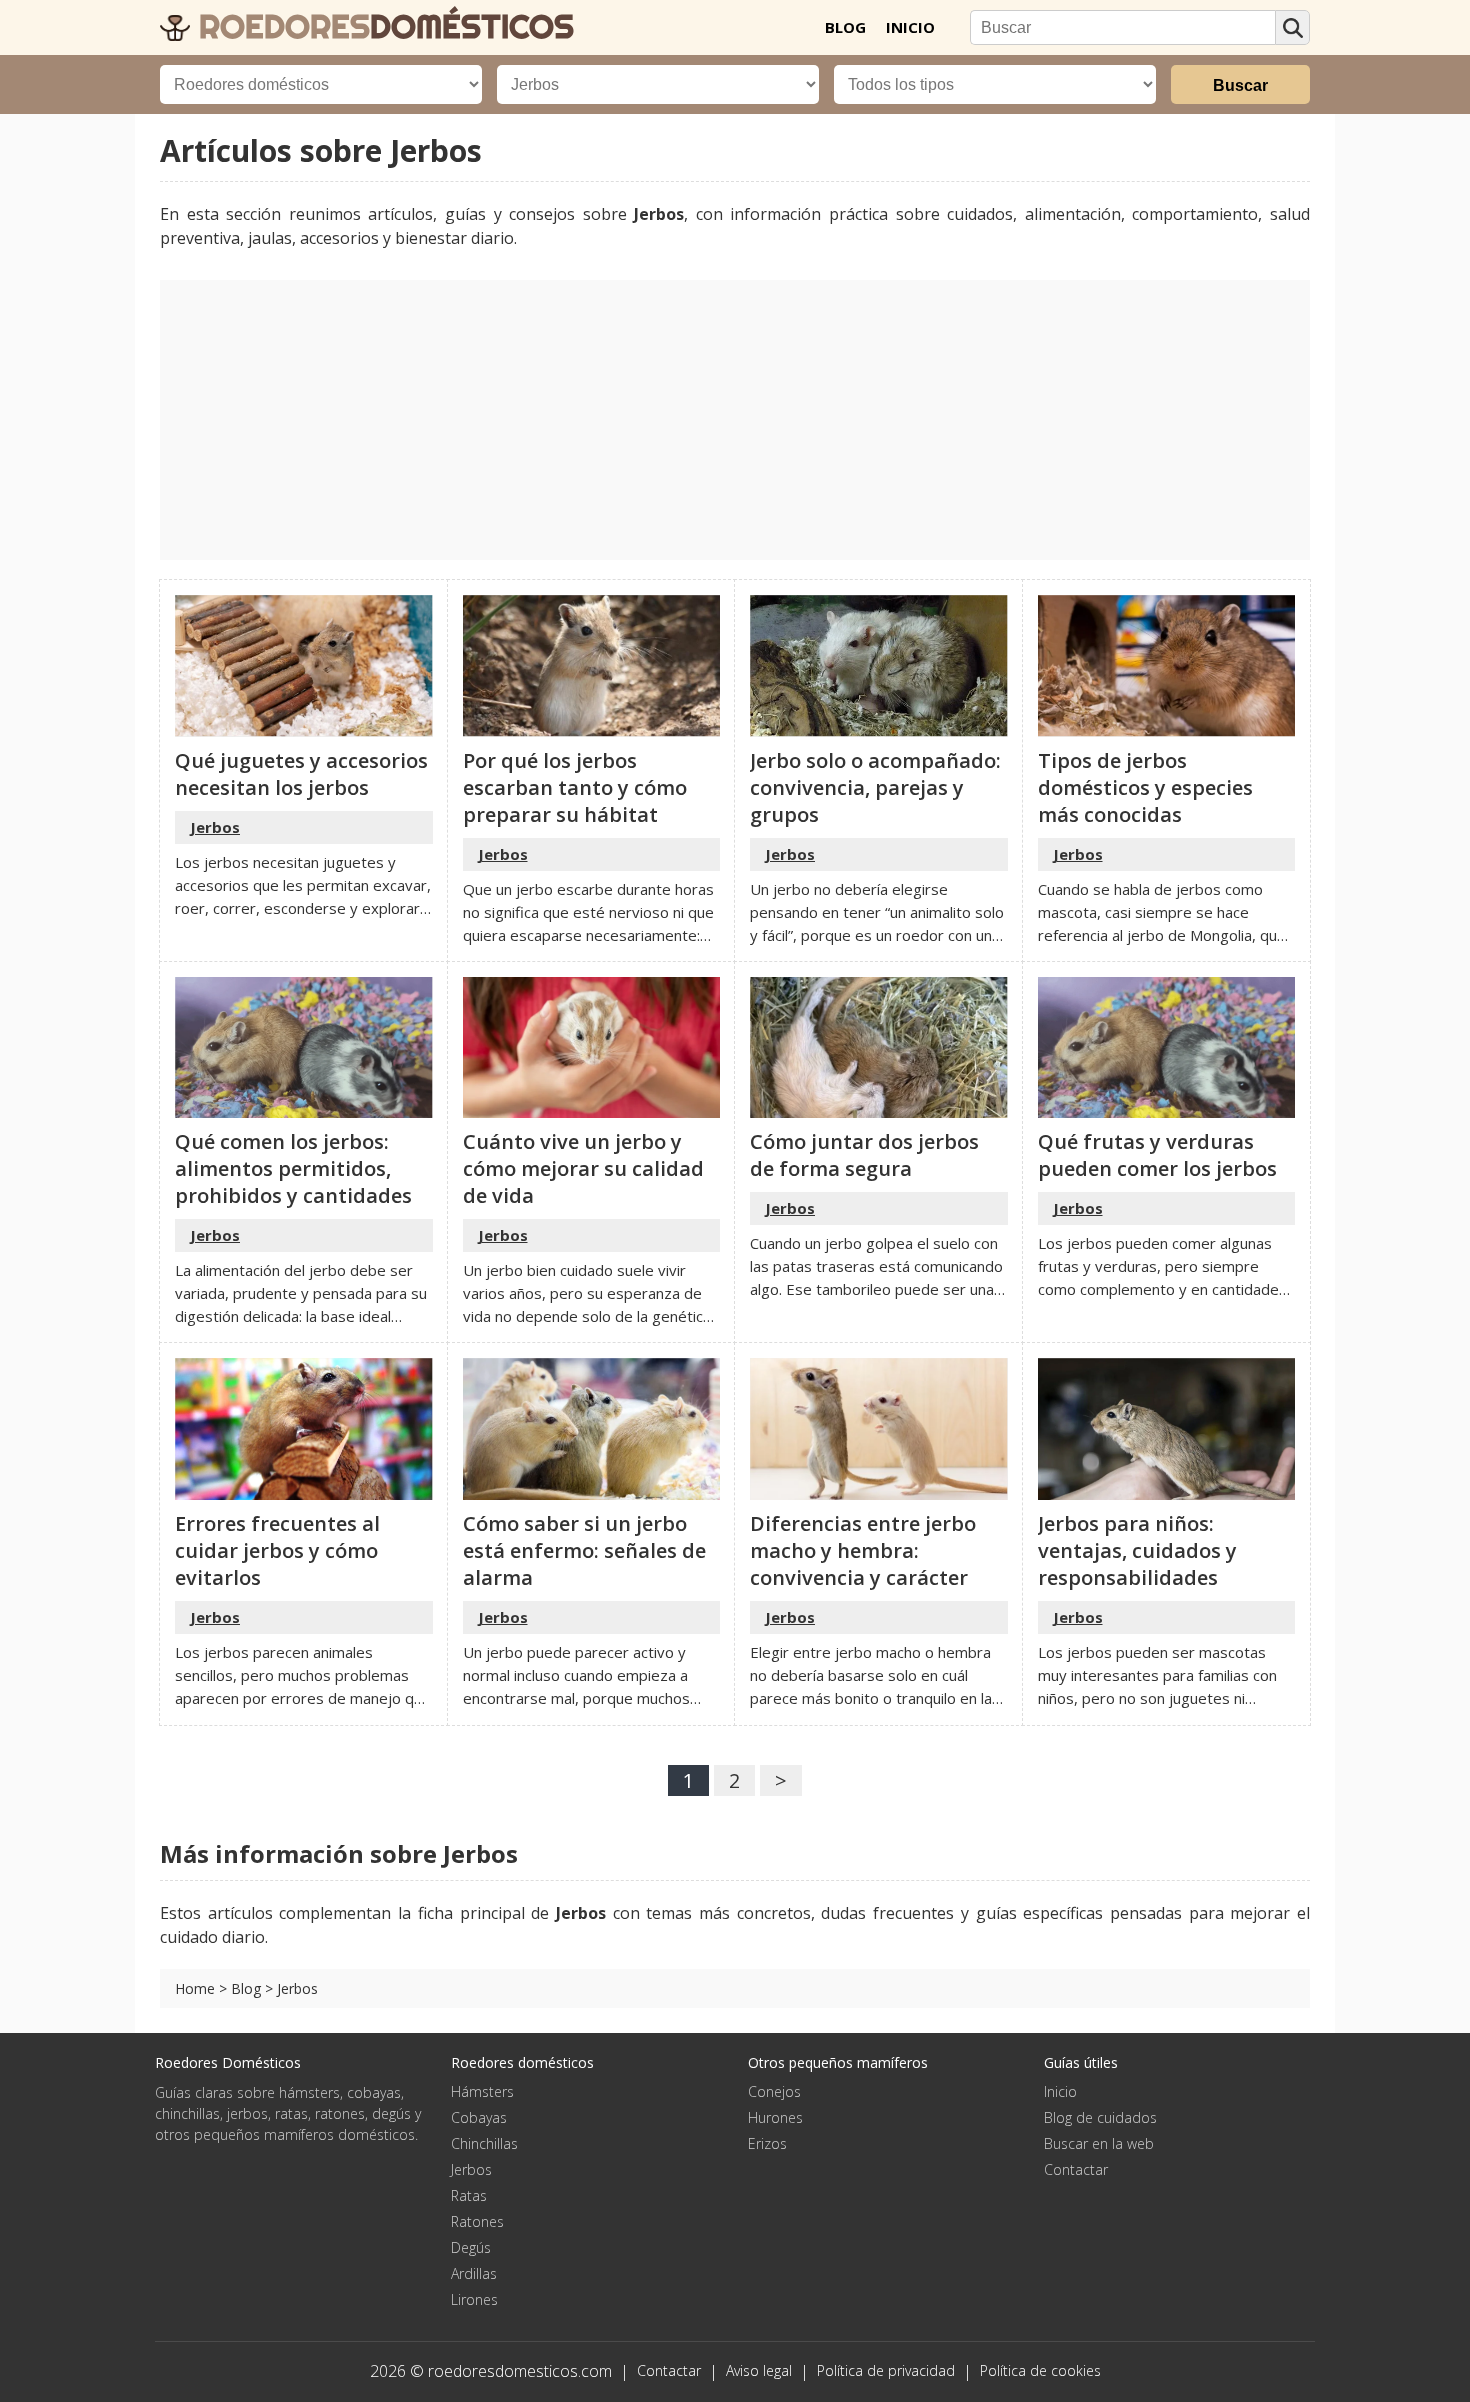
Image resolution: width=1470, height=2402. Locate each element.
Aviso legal (759, 2370)
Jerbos (215, 827)
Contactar (1076, 2169)
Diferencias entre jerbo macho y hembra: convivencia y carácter (863, 1550)
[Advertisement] (735, 420)
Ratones (477, 2221)
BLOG (845, 27)
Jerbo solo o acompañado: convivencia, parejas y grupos (875, 787)
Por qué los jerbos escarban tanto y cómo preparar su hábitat (575, 787)
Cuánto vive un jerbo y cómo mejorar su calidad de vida (583, 1168)
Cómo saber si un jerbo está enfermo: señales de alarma (584, 1550)
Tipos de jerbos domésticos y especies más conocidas (1145, 787)
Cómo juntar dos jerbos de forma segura (864, 1155)
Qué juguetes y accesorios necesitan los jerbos (301, 774)
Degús (471, 2247)
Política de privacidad (886, 2370)
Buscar (1240, 85)
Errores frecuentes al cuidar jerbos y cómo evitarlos (277, 1550)
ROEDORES (382, 26)
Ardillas (474, 2273)
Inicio (1060, 2091)
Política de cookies (1040, 2370)
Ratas (469, 2195)
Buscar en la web (1099, 2143)
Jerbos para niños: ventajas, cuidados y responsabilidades (1137, 1550)
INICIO (910, 27)
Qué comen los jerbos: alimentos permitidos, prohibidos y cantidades (293, 1168)
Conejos (774, 2091)
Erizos (767, 2143)
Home (195, 1988)
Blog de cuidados (1100, 2117)
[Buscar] (1292, 27)
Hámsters (482, 2091)
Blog (246, 1988)
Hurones (775, 2117)
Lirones (474, 2299)
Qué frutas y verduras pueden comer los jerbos (1157, 1155)
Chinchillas (484, 2143)
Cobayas (479, 2117)
